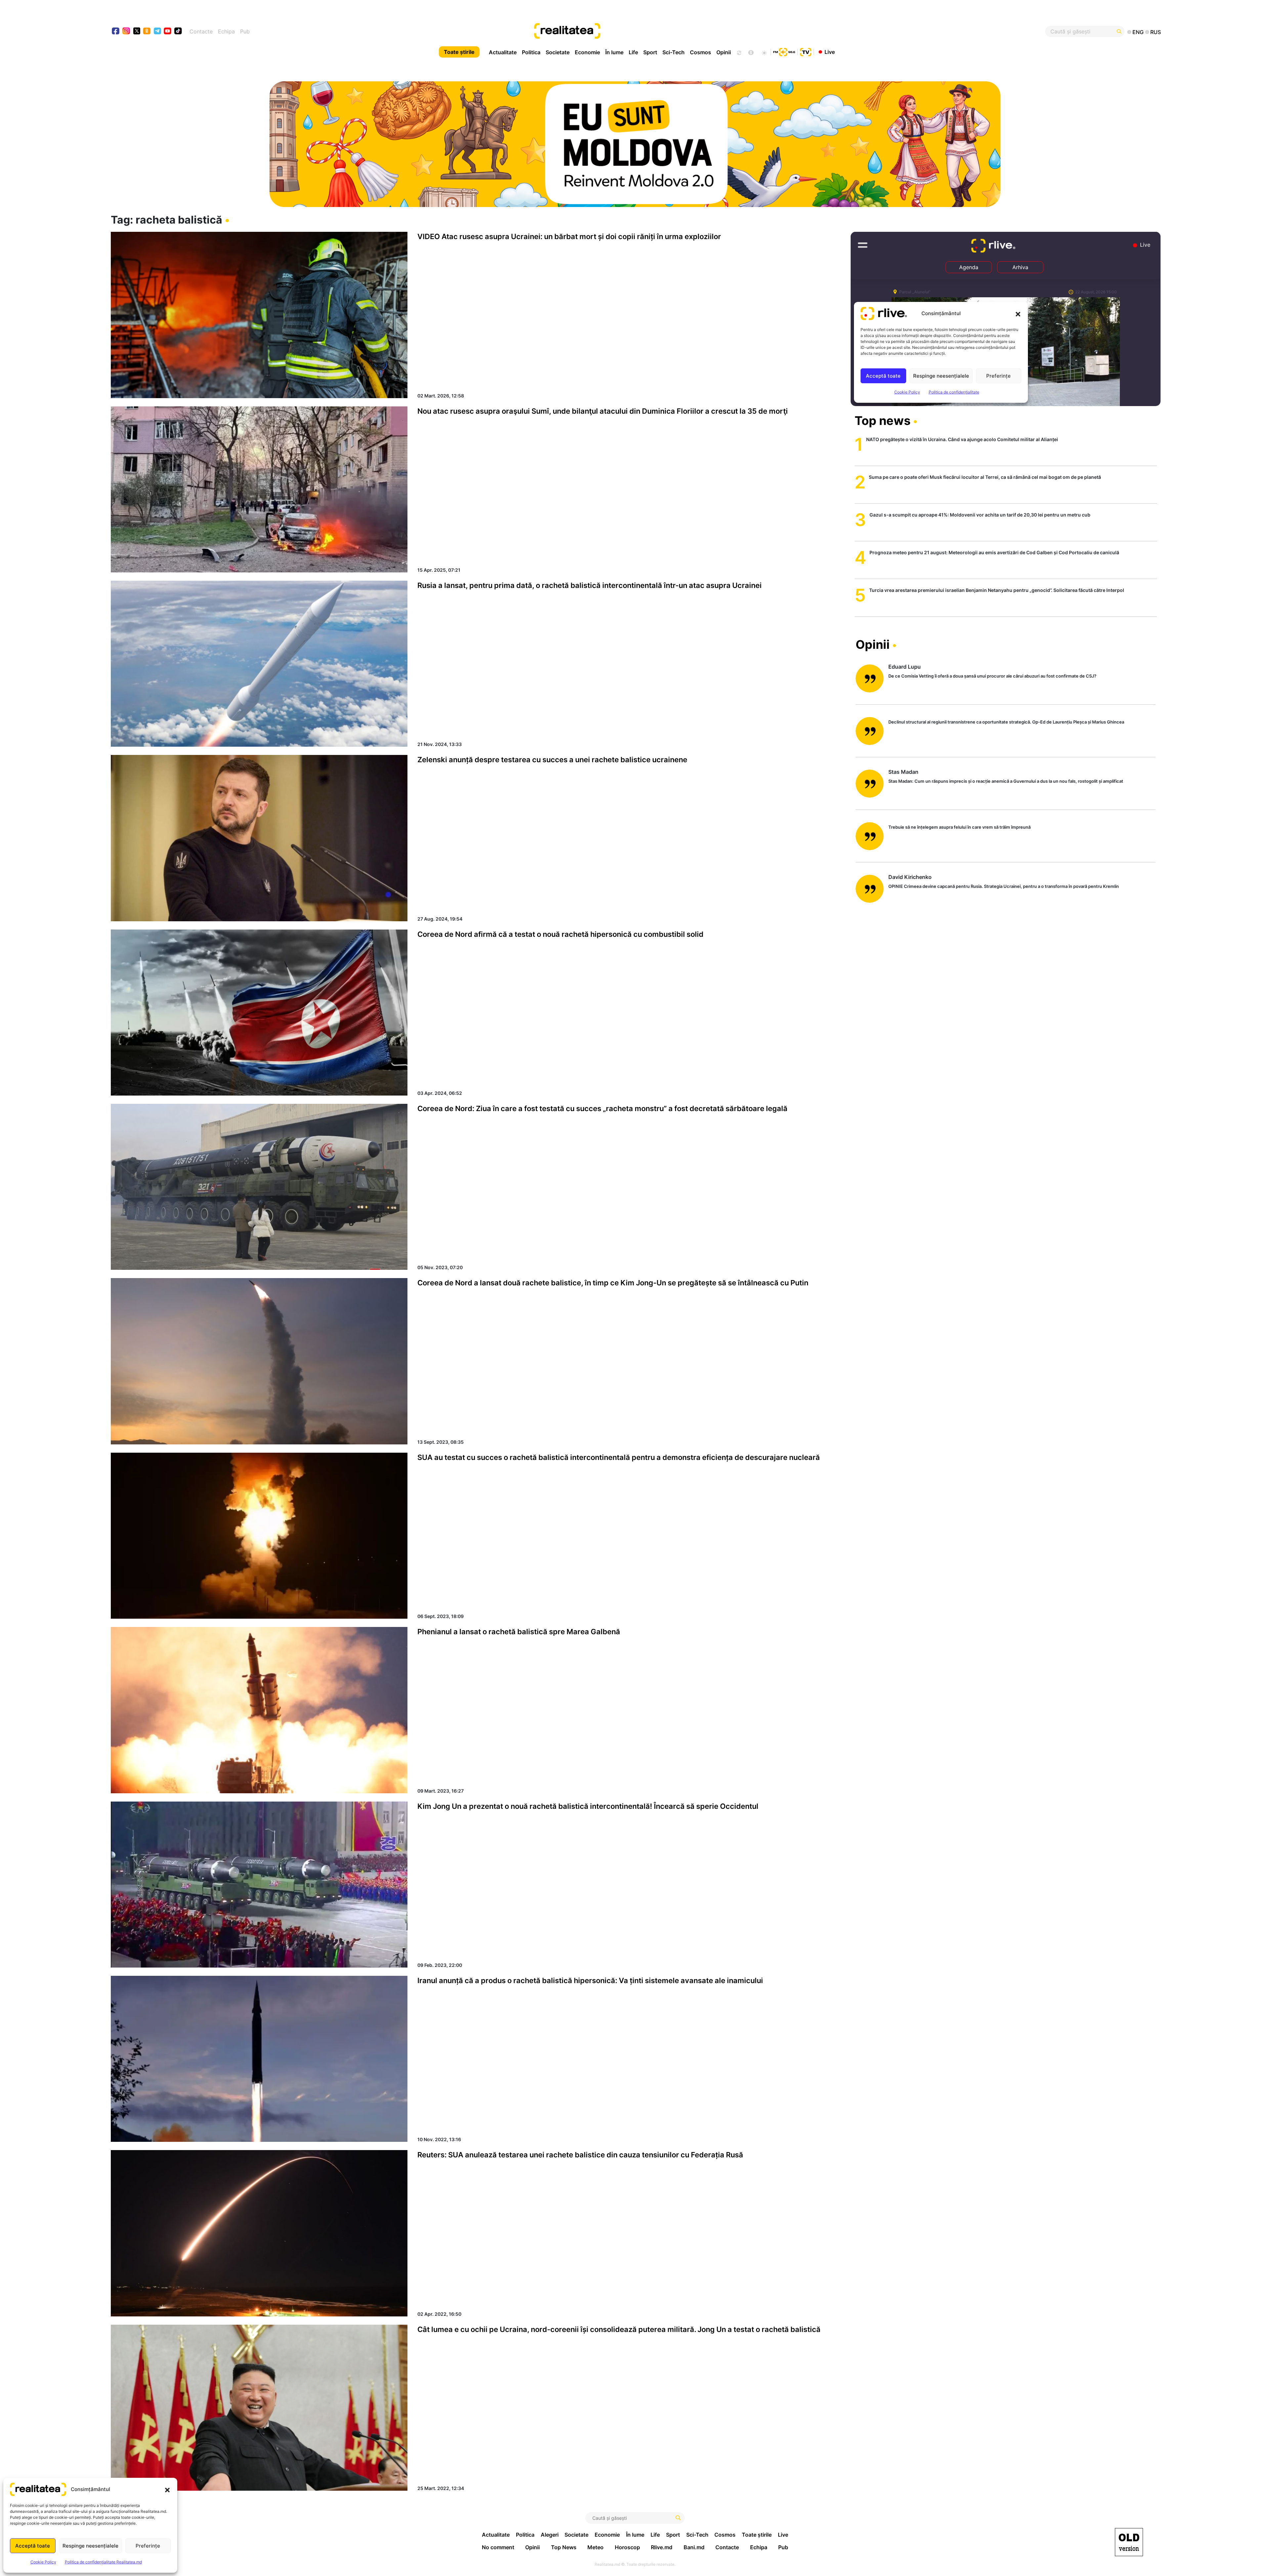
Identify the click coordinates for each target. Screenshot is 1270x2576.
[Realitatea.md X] (137, 31)
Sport (650, 52)
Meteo (595, 2547)
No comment (498, 2547)
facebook (116, 32)
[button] (167, 2489)
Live (830, 52)
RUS (1156, 32)
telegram (158, 32)
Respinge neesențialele (90, 2546)
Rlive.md (662, 2547)
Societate (558, 52)
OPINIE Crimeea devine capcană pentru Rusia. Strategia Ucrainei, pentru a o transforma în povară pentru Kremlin (1004, 886)
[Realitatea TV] (806, 51)
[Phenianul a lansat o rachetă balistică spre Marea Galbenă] (259, 1710)
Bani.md (694, 2547)
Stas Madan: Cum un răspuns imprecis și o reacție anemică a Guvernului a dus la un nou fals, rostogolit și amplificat (1006, 781)
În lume (614, 52)
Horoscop (627, 2547)
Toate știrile (459, 52)
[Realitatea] (688, 31)
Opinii (724, 52)
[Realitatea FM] (784, 51)
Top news (883, 421)
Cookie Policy (43, 2562)
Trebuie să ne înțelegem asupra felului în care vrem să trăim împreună (959, 827)
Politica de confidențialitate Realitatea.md (103, 2562)
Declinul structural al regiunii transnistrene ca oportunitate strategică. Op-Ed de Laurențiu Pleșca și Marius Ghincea (1006, 722)
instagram (127, 32)
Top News (564, 2547)
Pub (245, 31)
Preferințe (148, 2546)
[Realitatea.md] (1129, 2542)
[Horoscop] (739, 52)
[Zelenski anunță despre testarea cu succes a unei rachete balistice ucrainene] (259, 838)
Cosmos (700, 52)
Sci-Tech (674, 52)
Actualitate (503, 52)
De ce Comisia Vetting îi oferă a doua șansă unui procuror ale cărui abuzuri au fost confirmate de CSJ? (992, 676)
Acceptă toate (33, 2546)
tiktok (178, 32)
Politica (531, 52)
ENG (1138, 32)
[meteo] (764, 52)
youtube (168, 32)
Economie (587, 52)
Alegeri (550, 2535)
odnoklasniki (147, 32)
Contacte (201, 31)
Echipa (226, 31)
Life (633, 52)
